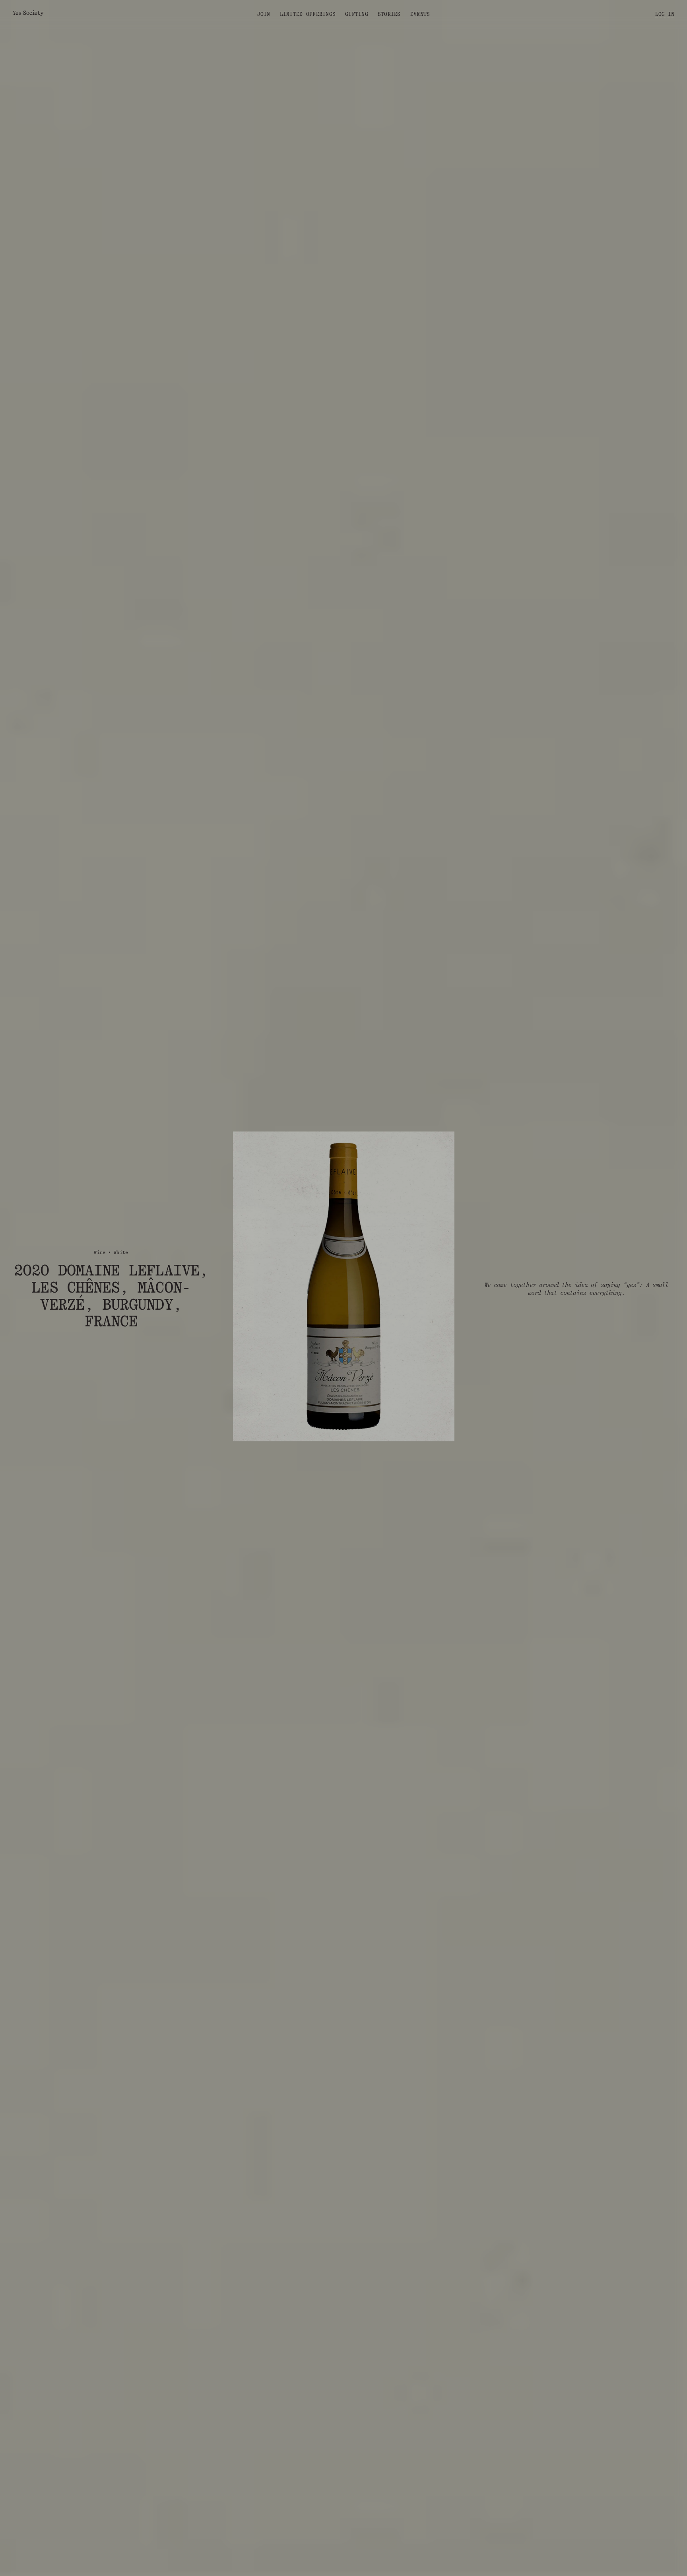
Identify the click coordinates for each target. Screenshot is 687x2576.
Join (264, 14)
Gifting (357, 14)
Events (420, 14)
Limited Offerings (308, 14)
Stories (389, 14)
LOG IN (665, 14)
